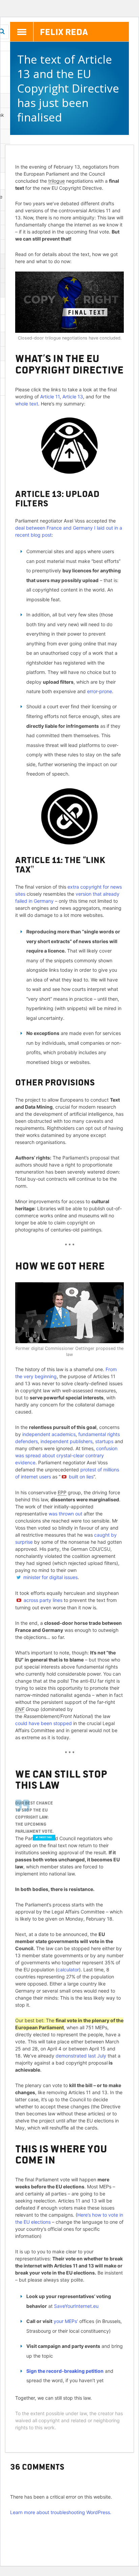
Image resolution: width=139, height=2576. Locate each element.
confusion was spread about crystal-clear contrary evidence (66, 1455)
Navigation (22, 32)
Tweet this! (45, 1837)
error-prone (100, 691)
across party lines (43, 1600)
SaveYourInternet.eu (76, 2306)
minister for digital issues (50, 1577)
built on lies (81, 1477)
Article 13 (73, 397)
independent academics (49, 1434)
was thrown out (65, 1514)
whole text (27, 404)
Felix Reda (64, 31)
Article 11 (50, 397)
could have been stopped (44, 1723)
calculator (68, 1970)
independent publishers (66, 1441)
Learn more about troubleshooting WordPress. (61, 2512)
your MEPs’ (66, 2321)
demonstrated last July (81, 2056)
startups (104, 1441)
